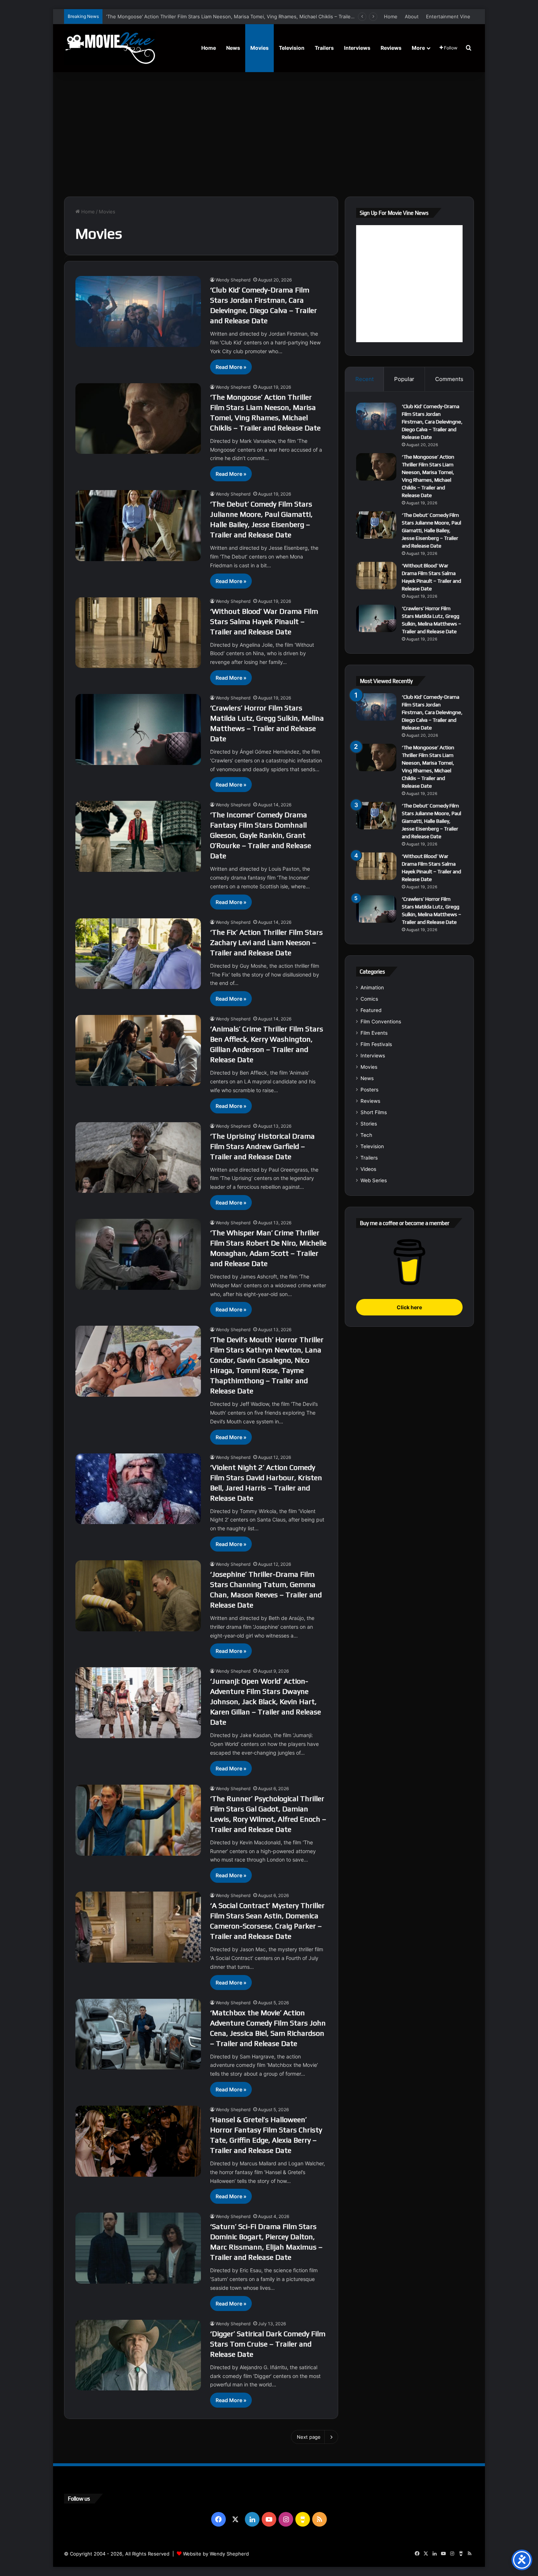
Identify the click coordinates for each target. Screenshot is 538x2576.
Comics (369, 999)
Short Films (374, 1112)
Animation (372, 988)
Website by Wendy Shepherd (216, 2554)
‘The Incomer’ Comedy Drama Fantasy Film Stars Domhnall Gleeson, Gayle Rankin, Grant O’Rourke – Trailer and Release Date (261, 835)
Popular (404, 379)
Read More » (231, 367)
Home (391, 16)
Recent (365, 379)
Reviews (391, 48)
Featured (371, 1010)
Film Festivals (376, 1044)
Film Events (374, 1033)
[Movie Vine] (110, 48)
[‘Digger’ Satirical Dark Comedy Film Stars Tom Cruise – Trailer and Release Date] (138, 2355)
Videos (368, 1169)
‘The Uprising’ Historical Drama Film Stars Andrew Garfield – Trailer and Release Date (262, 1146)
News (233, 48)
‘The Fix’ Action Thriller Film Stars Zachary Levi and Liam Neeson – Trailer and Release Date (266, 942)
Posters (369, 1090)
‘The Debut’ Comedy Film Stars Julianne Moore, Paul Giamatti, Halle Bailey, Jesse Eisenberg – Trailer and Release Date (241, 16)
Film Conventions (381, 1022)
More (418, 48)
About (412, 16)
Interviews (357, 48)
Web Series (374, 1180)
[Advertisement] (269, 134)
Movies (259, 48)
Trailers (324, 48)
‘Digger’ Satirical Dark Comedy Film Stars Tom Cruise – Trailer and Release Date (268, 2344)
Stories (369, 1124)
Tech (366, 1135)
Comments (449, 379)
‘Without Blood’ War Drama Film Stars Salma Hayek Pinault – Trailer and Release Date (264, 621)
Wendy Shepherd (233, 280)
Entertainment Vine (448, 16)
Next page (309, 2437)
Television (292, 48)
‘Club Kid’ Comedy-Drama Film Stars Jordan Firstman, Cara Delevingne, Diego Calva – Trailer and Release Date (432, 422)
